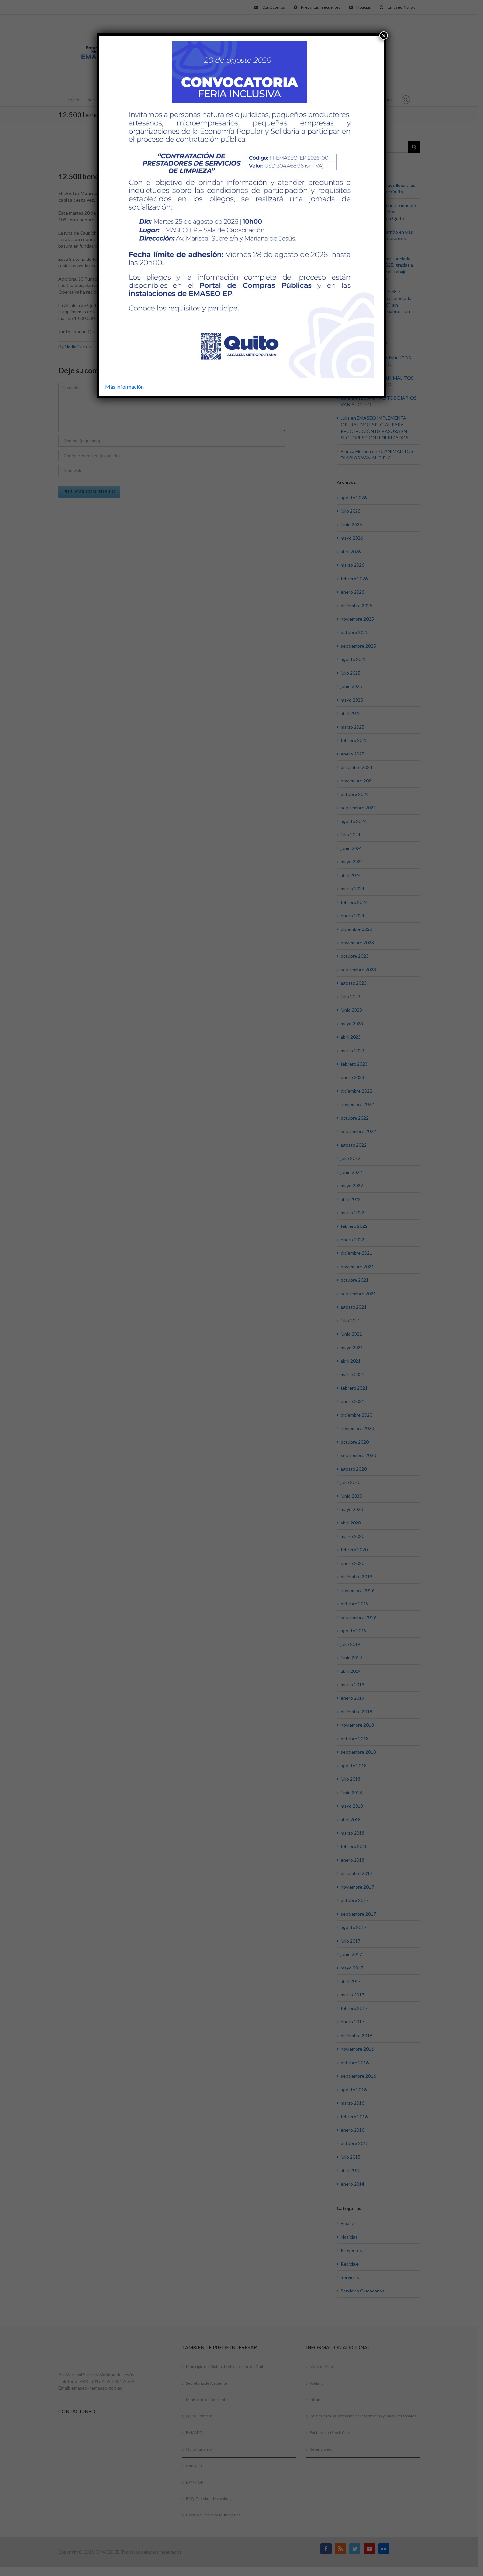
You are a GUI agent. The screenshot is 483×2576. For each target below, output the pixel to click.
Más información (124, 387)
